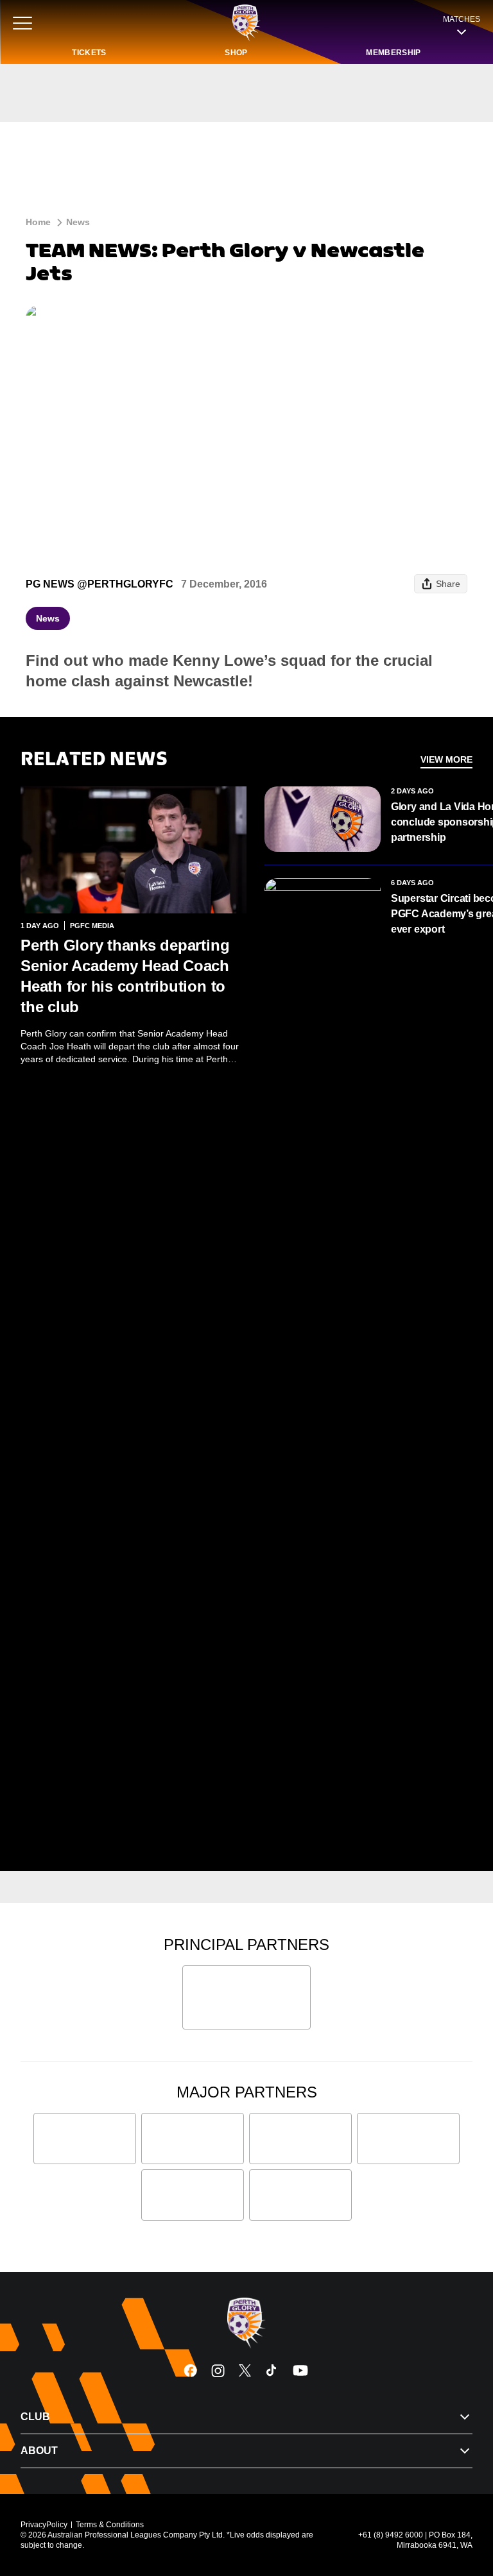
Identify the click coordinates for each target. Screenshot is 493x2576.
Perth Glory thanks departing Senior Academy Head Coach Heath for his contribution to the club (125, 976)
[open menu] (22, 23)
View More (446, 759)
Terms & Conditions (110, 2525)
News (78, 222)
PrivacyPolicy (44, 2525)
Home (38, 222)
